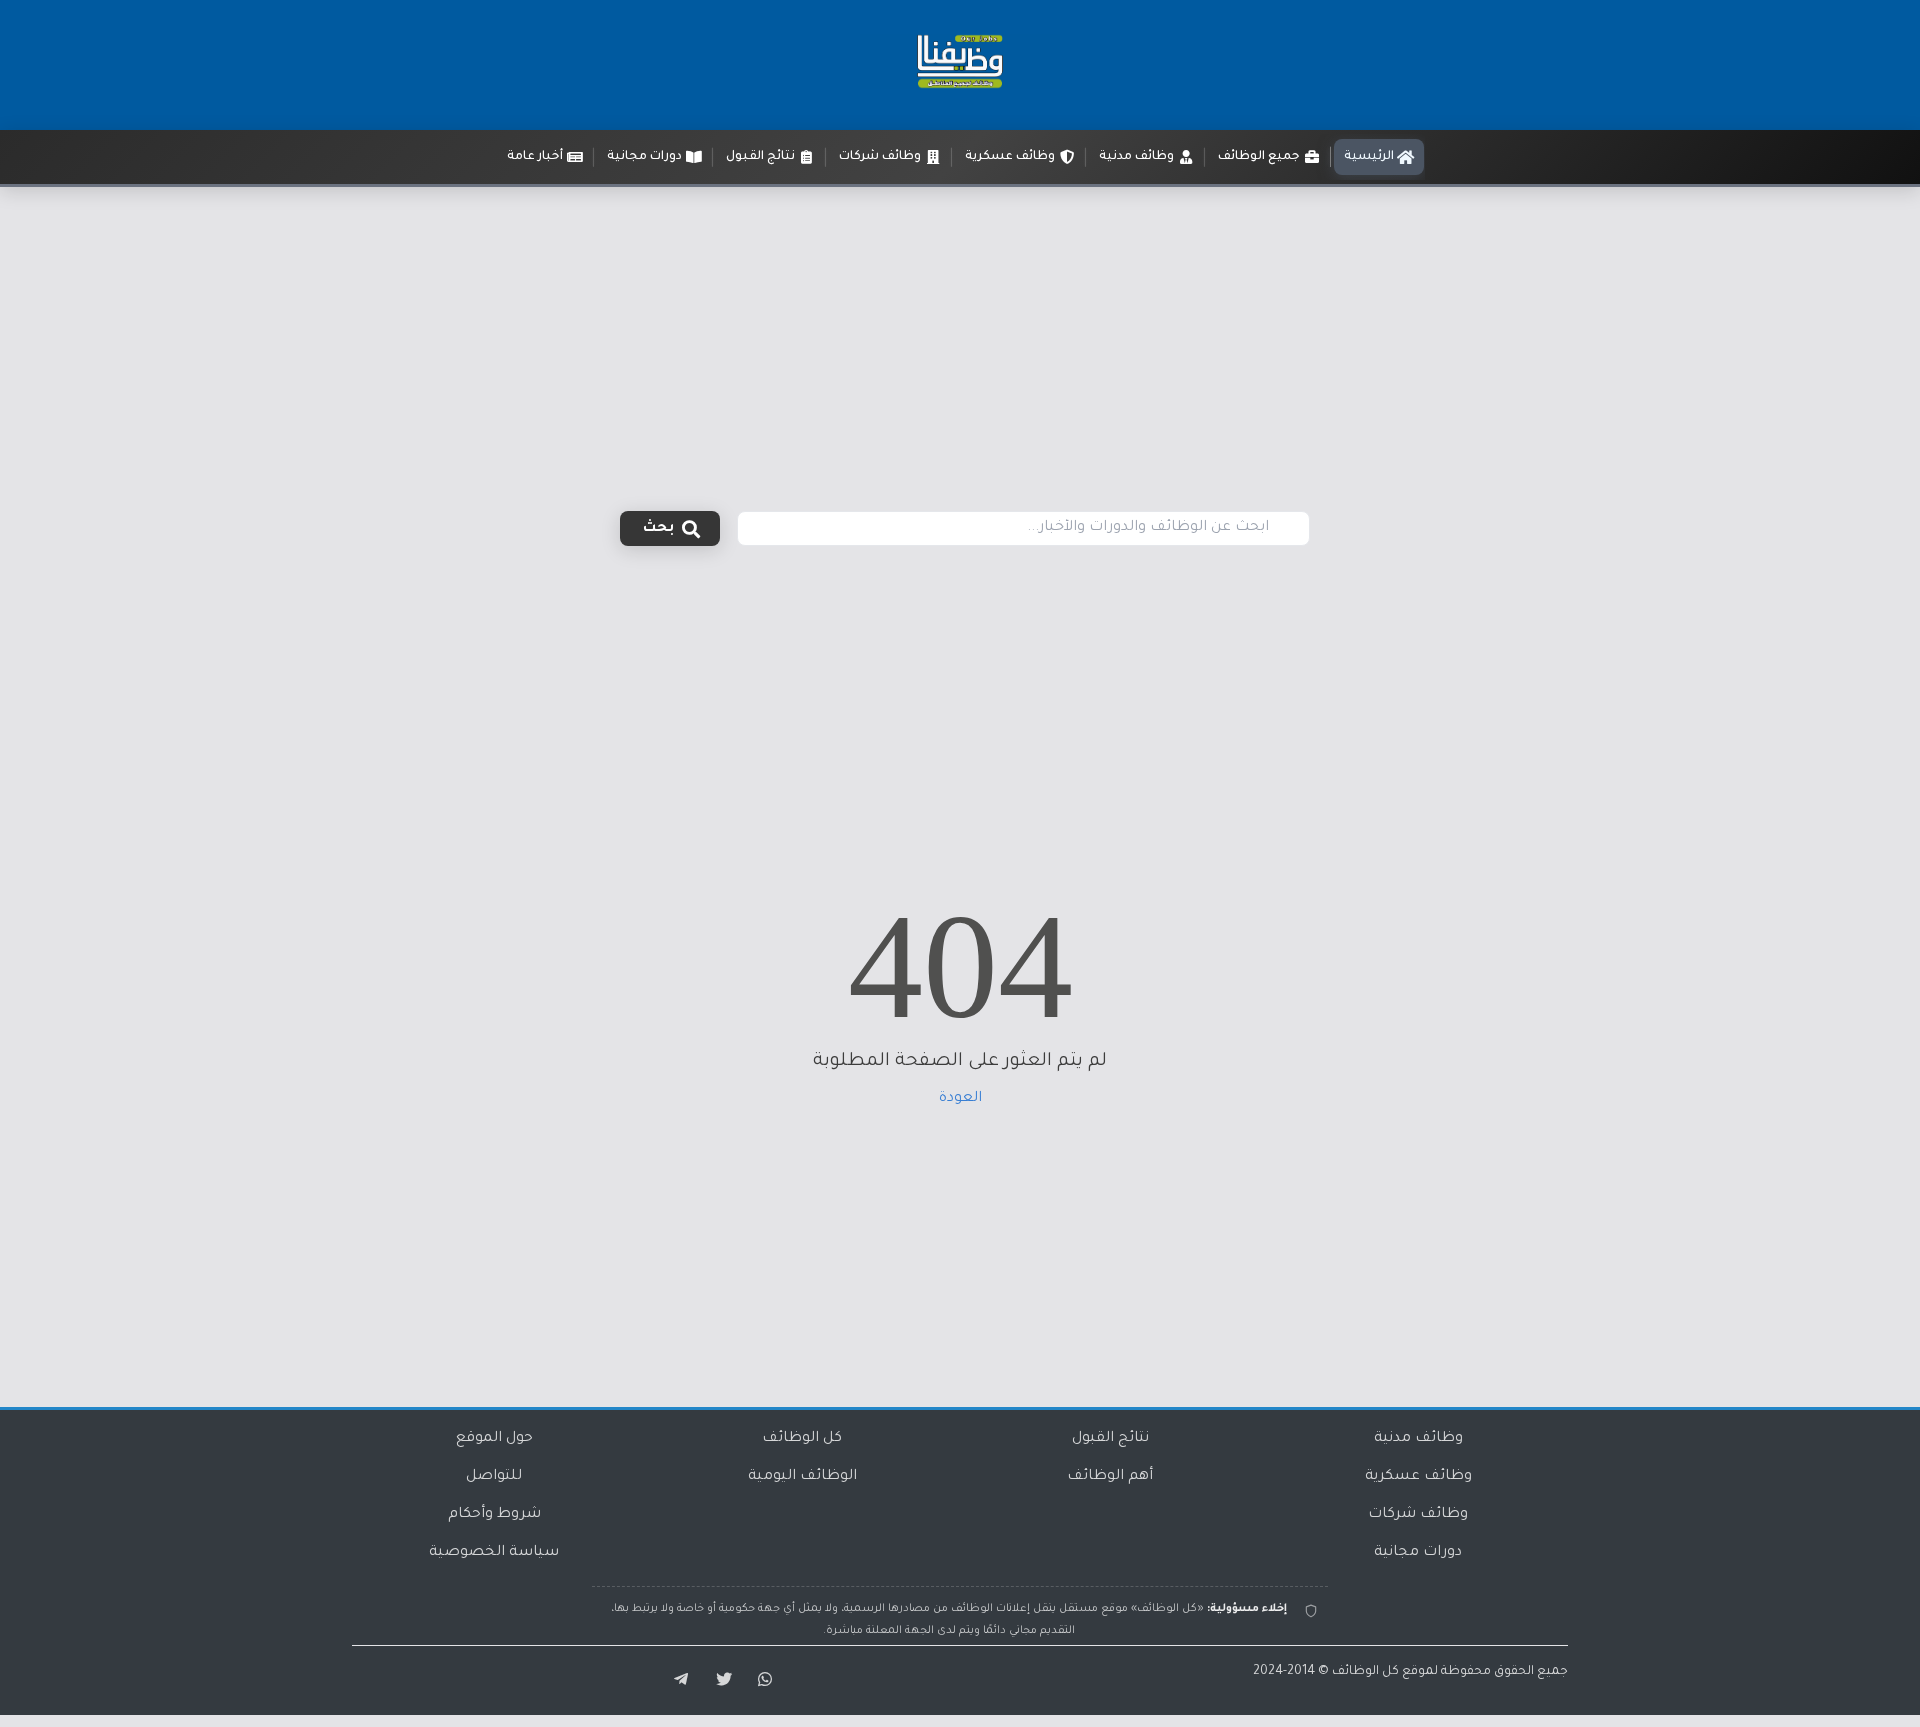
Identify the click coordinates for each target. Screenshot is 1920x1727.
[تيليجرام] (674, 1680)
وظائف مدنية (1418, 1439)
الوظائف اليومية (802, 1477)
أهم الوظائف (1110, 1477)
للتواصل (494, 1477)
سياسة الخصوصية (494, 1553)
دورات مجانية (1418, 1553)
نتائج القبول (1110, 1439)
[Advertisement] (960, 337)
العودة (960, 1099)
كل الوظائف (802, 1439)
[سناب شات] (762, 1680)
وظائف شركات (1418, 1515)
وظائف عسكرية (1418, 1477)
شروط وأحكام (494, 1515)
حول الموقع (494, 1439)
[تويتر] (718, 1680)
